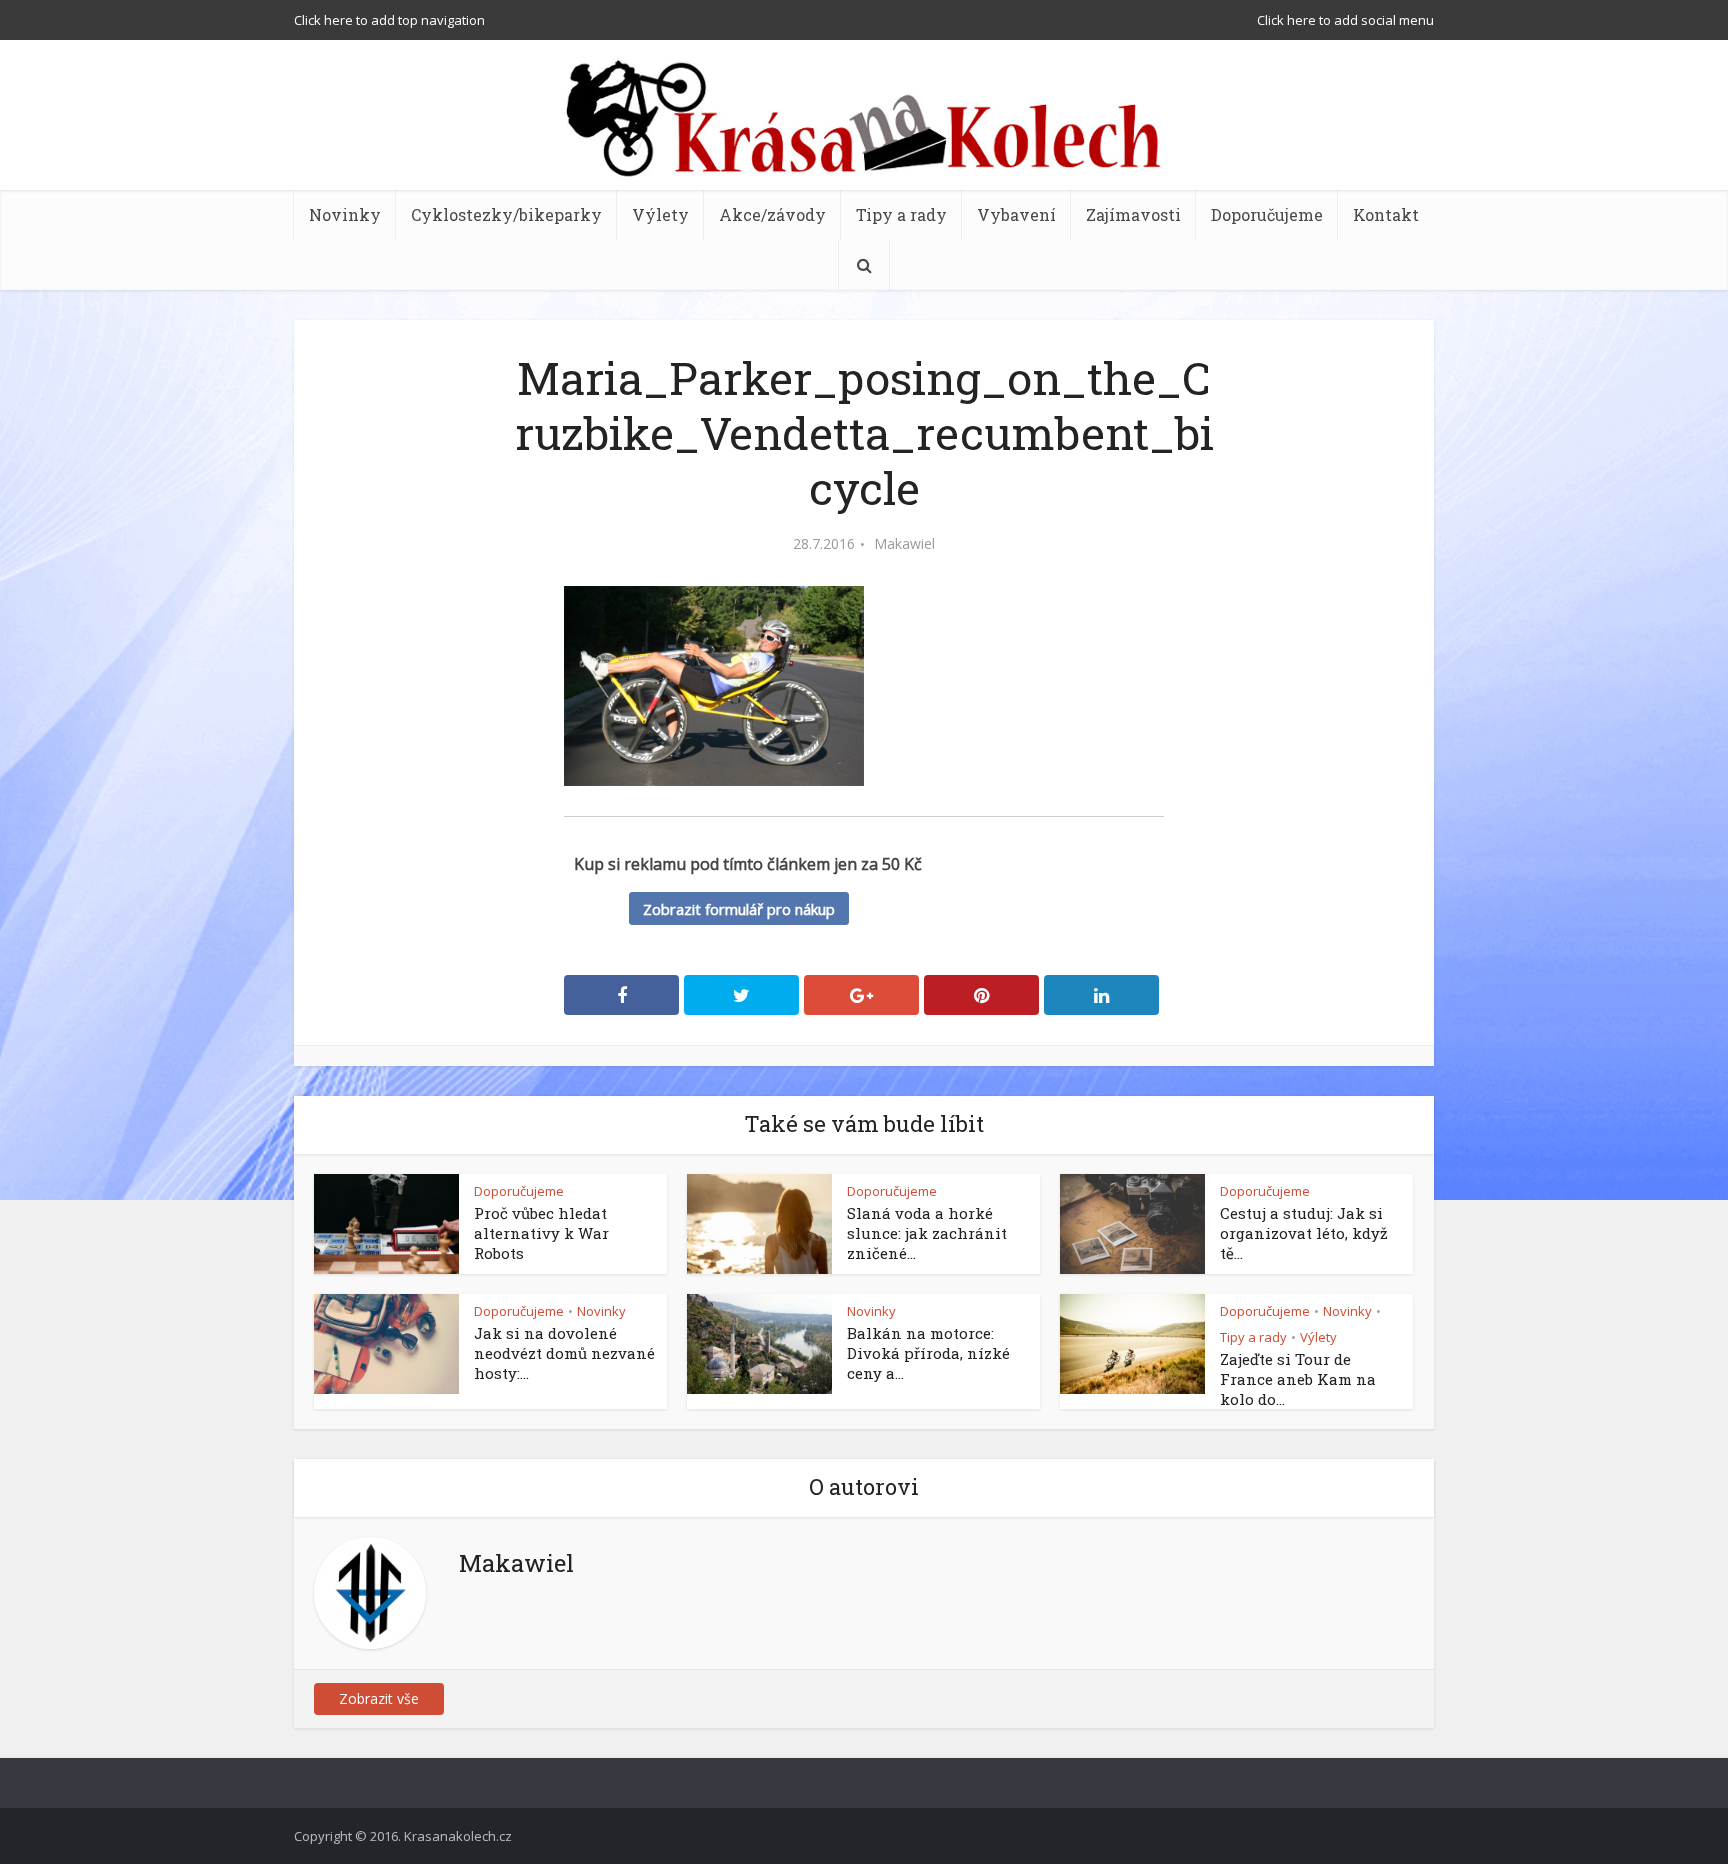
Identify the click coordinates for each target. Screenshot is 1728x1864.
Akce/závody (772, 214)
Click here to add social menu (1345, 20)
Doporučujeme (1267, 214)
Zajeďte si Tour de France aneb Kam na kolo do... (1298, 1379)
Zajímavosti (1133, 214)
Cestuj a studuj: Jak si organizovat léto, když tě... (1304, 1233)
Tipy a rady (901, 214)
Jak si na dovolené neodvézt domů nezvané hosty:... (564, 1353)
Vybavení (1016, 214)
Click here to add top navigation (389, 20)
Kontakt (1386, 214)
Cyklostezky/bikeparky (506, 214)
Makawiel (904, 544)
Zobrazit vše (379, 1698)
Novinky (345, 214)
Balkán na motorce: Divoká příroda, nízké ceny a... (928, 1353)
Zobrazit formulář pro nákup (739, 909)
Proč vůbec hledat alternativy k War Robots (541, 1233)
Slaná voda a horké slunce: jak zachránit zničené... (927, 1233)
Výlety (660, 214)
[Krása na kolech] (864, 117)
